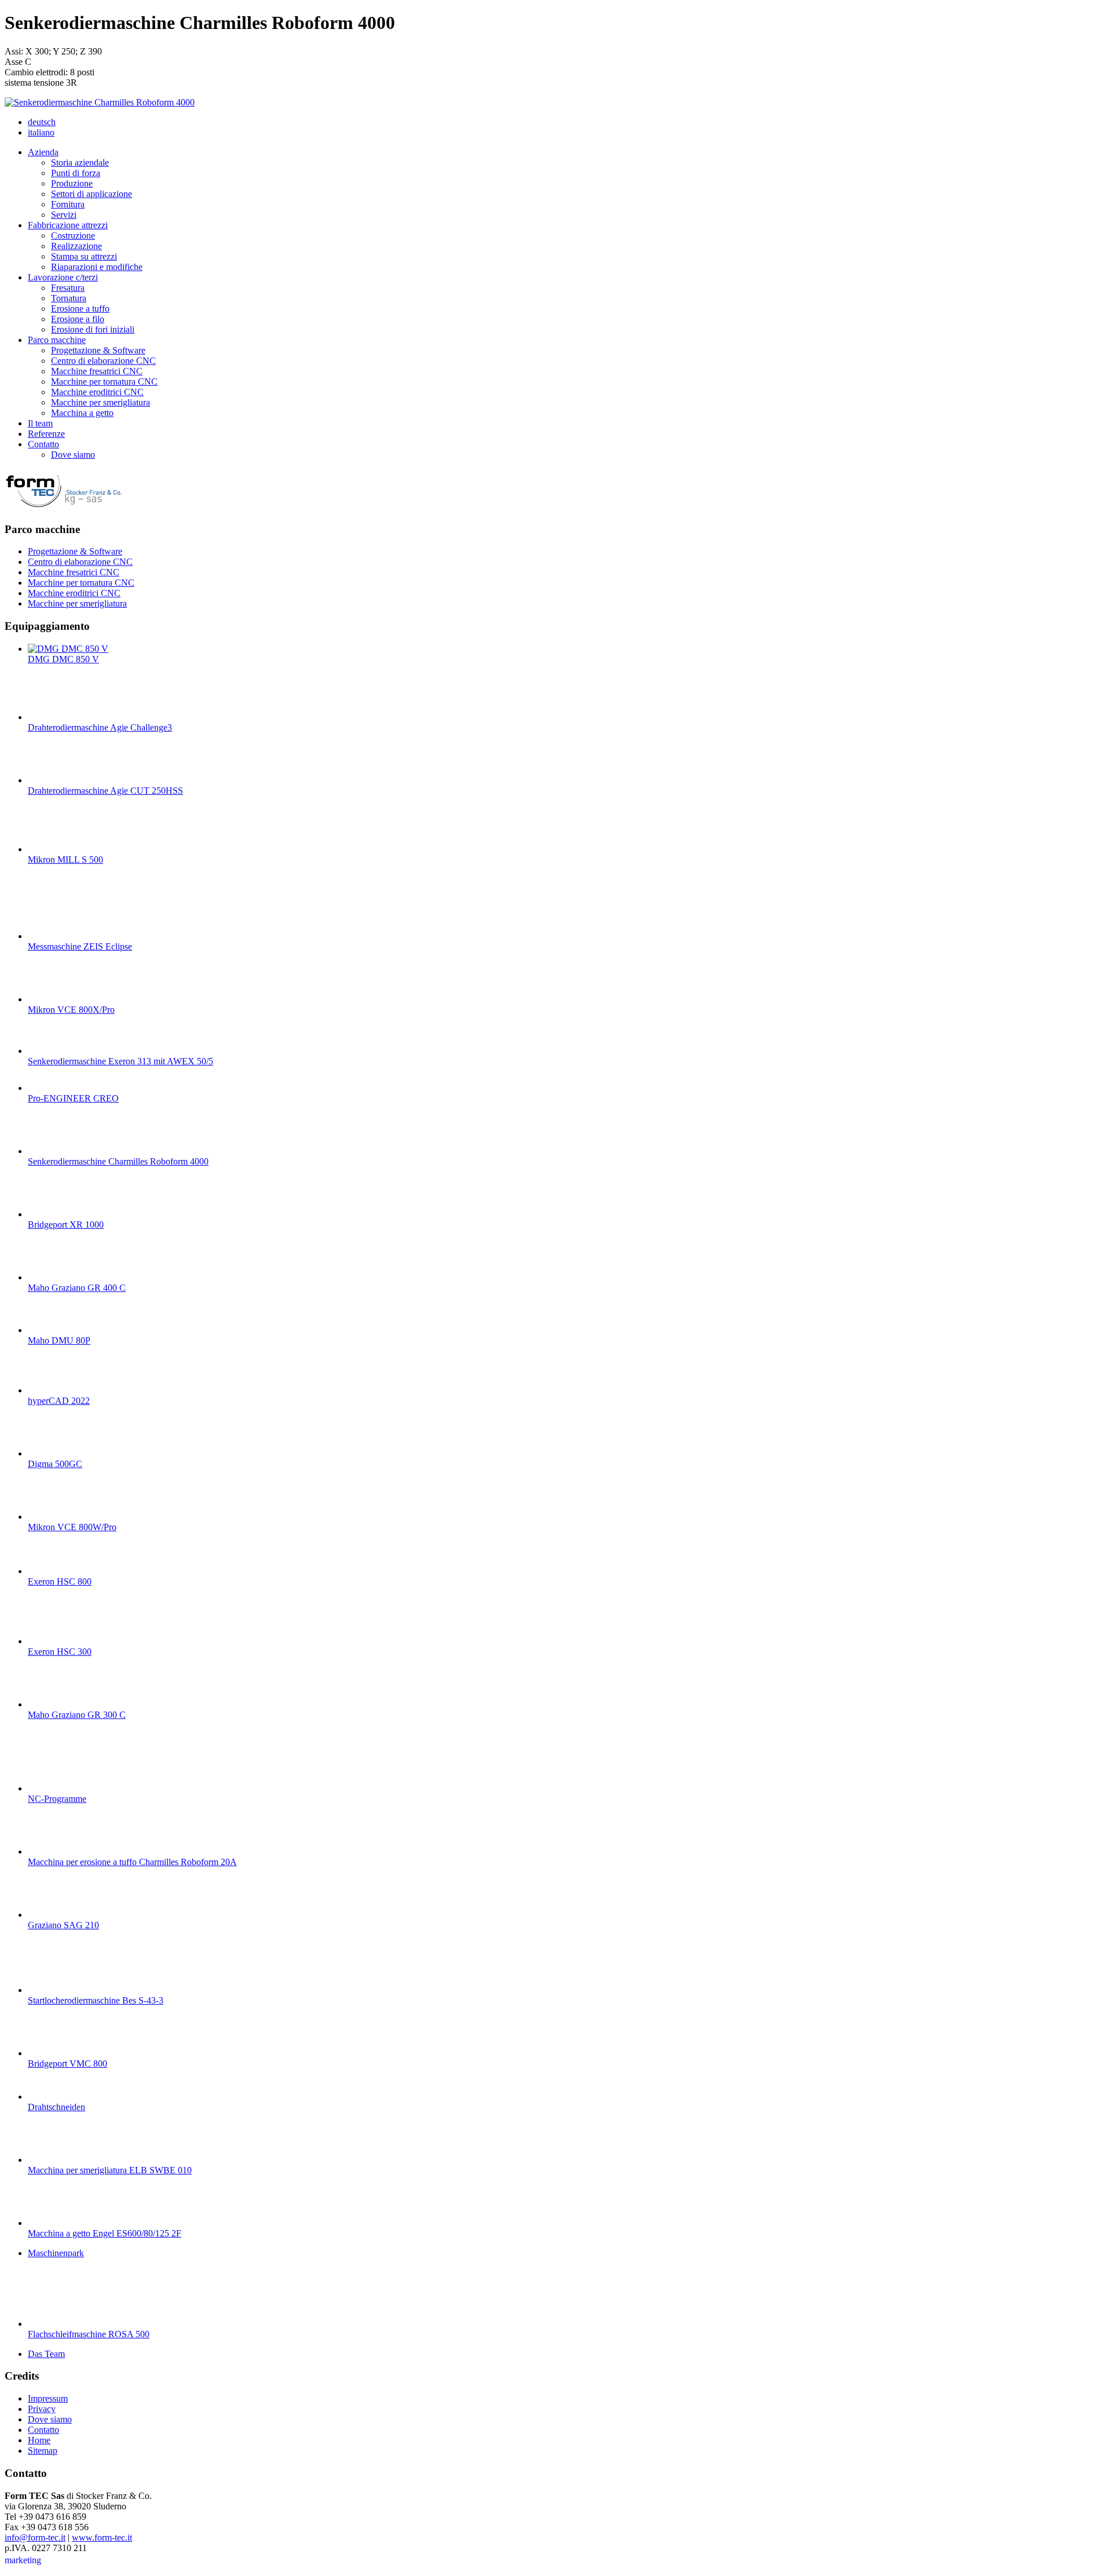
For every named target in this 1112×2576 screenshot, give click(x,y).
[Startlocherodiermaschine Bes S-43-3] (51, 1990)
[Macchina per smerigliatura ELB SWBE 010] (51, 2160)
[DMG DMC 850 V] (68, 649)
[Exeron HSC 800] (51, 1571)
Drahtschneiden (56, 2107)
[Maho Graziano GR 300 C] (51, 1704)
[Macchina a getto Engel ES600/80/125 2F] (51, 2223)
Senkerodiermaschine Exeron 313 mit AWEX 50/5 (120, 1061)
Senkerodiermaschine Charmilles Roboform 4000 (118, 1161)
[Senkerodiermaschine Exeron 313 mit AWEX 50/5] (51, 1051)
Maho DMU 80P (59, 1340)
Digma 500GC (55, 1464)
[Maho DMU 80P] (51, 1330)
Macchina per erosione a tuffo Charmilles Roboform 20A (132, 1862)
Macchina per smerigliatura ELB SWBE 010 (110, 2170)
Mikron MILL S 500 (65, 860)
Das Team (46, 2354)
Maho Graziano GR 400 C (77, 1288)
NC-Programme (57, 1799)
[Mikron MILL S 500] (51, 849)
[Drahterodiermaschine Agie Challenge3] (51, 717)
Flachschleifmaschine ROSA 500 (89, 2334)
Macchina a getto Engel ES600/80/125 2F (105, 2233)
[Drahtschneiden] (51, 2097)
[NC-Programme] (51, 1788)
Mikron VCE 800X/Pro (71, 1010)
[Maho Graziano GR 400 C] (51, 1277)
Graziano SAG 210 (63, 1925)
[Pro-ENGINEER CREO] (51, 1088)
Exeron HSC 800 (60, 1581)
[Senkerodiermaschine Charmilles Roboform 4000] (100, 102)
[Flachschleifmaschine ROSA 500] (51, 2324)
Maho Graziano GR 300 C (77, 1715)
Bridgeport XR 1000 (66, 1225)
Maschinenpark (56, 2253)
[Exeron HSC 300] (51, 1641)
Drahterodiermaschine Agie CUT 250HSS (105, 791)
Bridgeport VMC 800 (67, 2064)
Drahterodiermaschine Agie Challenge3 (100, 727)
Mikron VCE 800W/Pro (72, 1527)
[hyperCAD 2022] (51, 1390)
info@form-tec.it (35, 2537)
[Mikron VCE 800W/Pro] (51, 1517)
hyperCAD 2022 (59, 1401)
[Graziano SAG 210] (51, 1915)
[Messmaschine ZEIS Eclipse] (51, 936)
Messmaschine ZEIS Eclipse (80, 946)
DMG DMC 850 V (63, 659)
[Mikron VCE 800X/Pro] (51, 999)
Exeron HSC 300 (60, 1652)
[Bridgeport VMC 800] (51, 2053)
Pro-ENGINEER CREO (73, 1098)
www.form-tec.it (102, 2537)
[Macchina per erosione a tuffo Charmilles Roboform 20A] (51, 1851)
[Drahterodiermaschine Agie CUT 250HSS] (51, 780)
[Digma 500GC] (51, 1453)
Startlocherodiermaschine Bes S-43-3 (96, 2000)
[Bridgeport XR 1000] (51, 1214)
